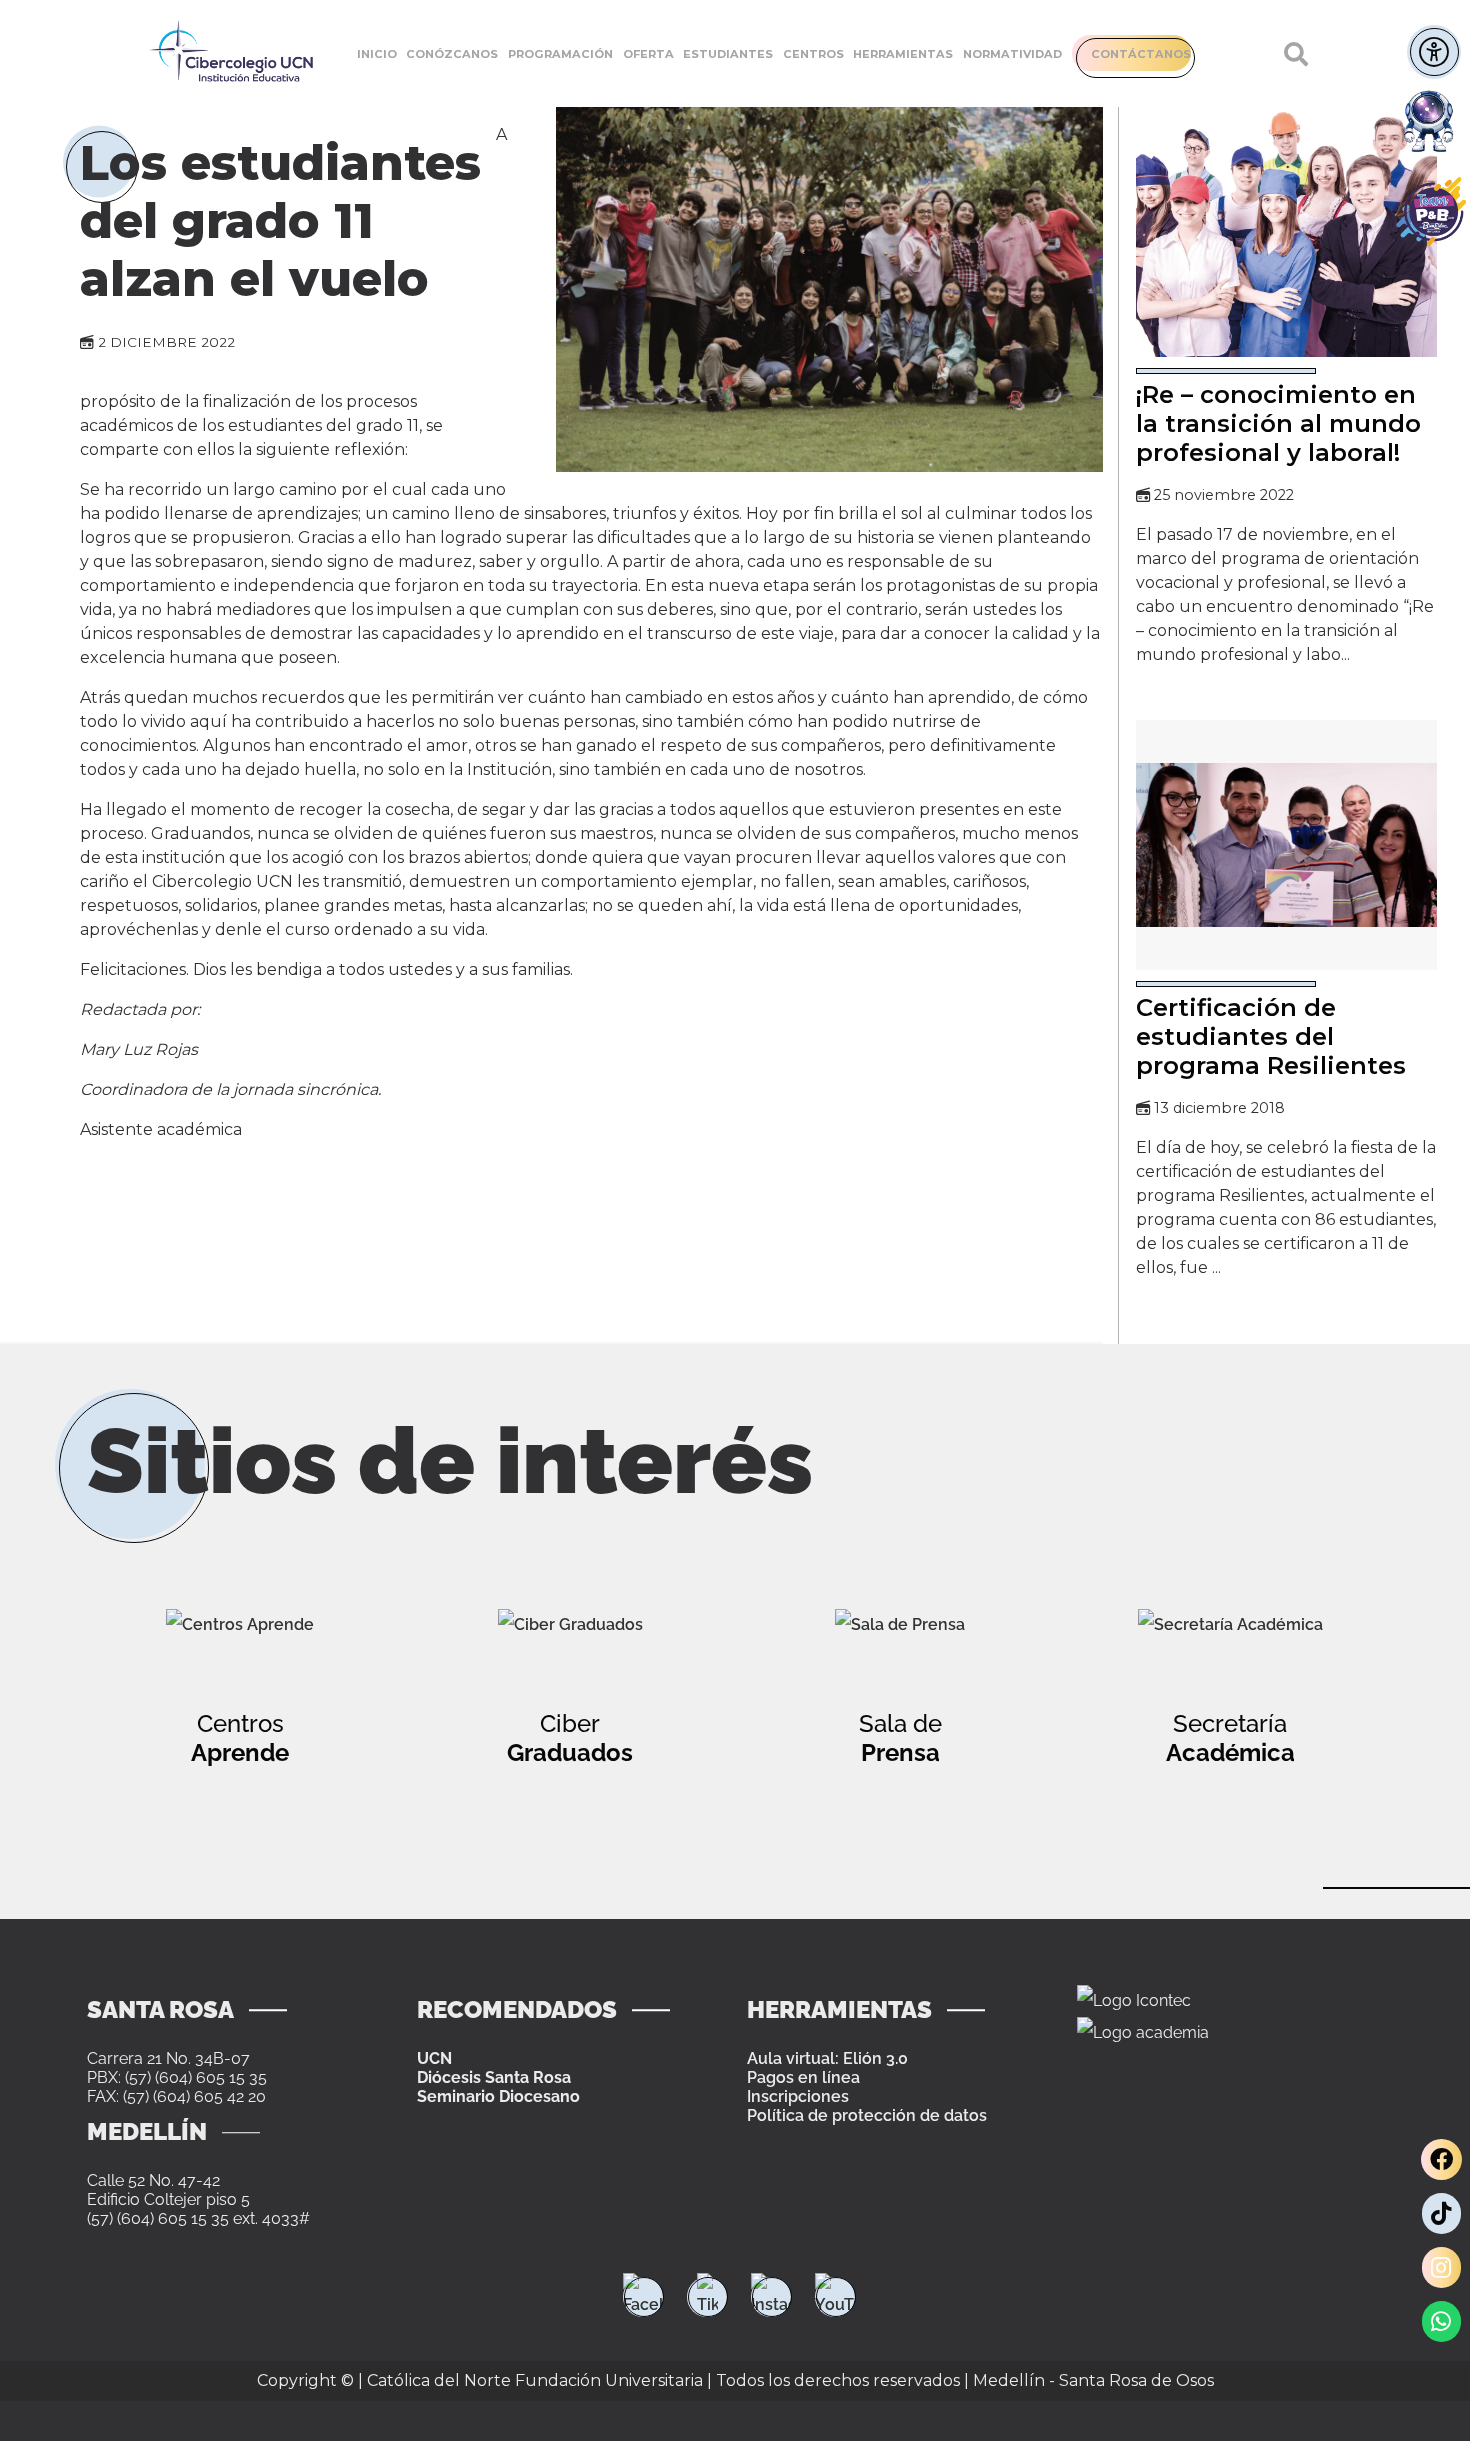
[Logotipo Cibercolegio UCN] (231, 53)
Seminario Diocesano (498, 2096)
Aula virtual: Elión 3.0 (827, 2058)
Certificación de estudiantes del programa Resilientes (1271, 1036)
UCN (434, 2058)
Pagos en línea (803, 2077)
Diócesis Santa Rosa (494, 2077)
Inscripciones (798, 2096)
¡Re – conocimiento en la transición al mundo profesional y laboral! (1278, 423)
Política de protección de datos (867, 2115)
